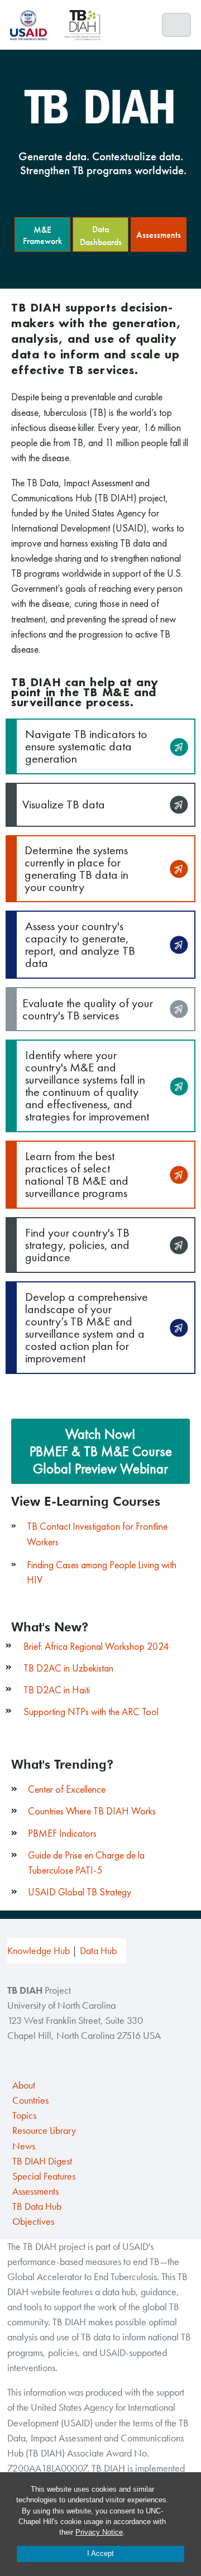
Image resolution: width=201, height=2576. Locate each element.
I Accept (100, 2553)
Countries (30, 2100)
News (24, 2146)
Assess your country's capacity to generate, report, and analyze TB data (80, 944)
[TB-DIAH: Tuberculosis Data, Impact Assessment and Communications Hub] (82, 25)
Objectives (33, 2221)
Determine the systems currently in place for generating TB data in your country (76, 868)
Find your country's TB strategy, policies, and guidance (77, 1245)
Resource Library (44, 2130)
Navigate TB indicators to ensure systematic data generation (86, 746)
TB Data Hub (37, 2206)
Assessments (159, 235)
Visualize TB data (64, 804)
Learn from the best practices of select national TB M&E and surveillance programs (77, 1174)
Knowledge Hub (39, 1951)
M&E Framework (42, 235)
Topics (24, 2115)
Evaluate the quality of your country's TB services (88, 1009)
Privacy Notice (99, 2532)
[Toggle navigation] (177, 25)
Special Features (44, 2176)
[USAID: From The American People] (32, 25)
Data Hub (98, 1951)
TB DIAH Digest (42, 2161)
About (24, 2085)
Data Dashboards (101, 236)
